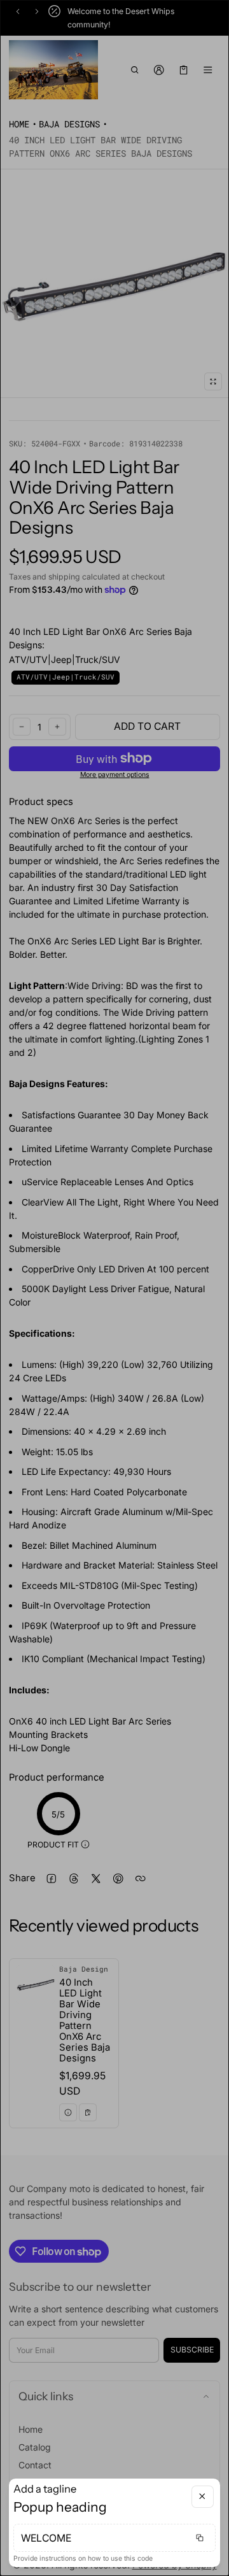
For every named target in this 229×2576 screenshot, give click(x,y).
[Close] (203, 2497)
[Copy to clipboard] (200, 2538)
